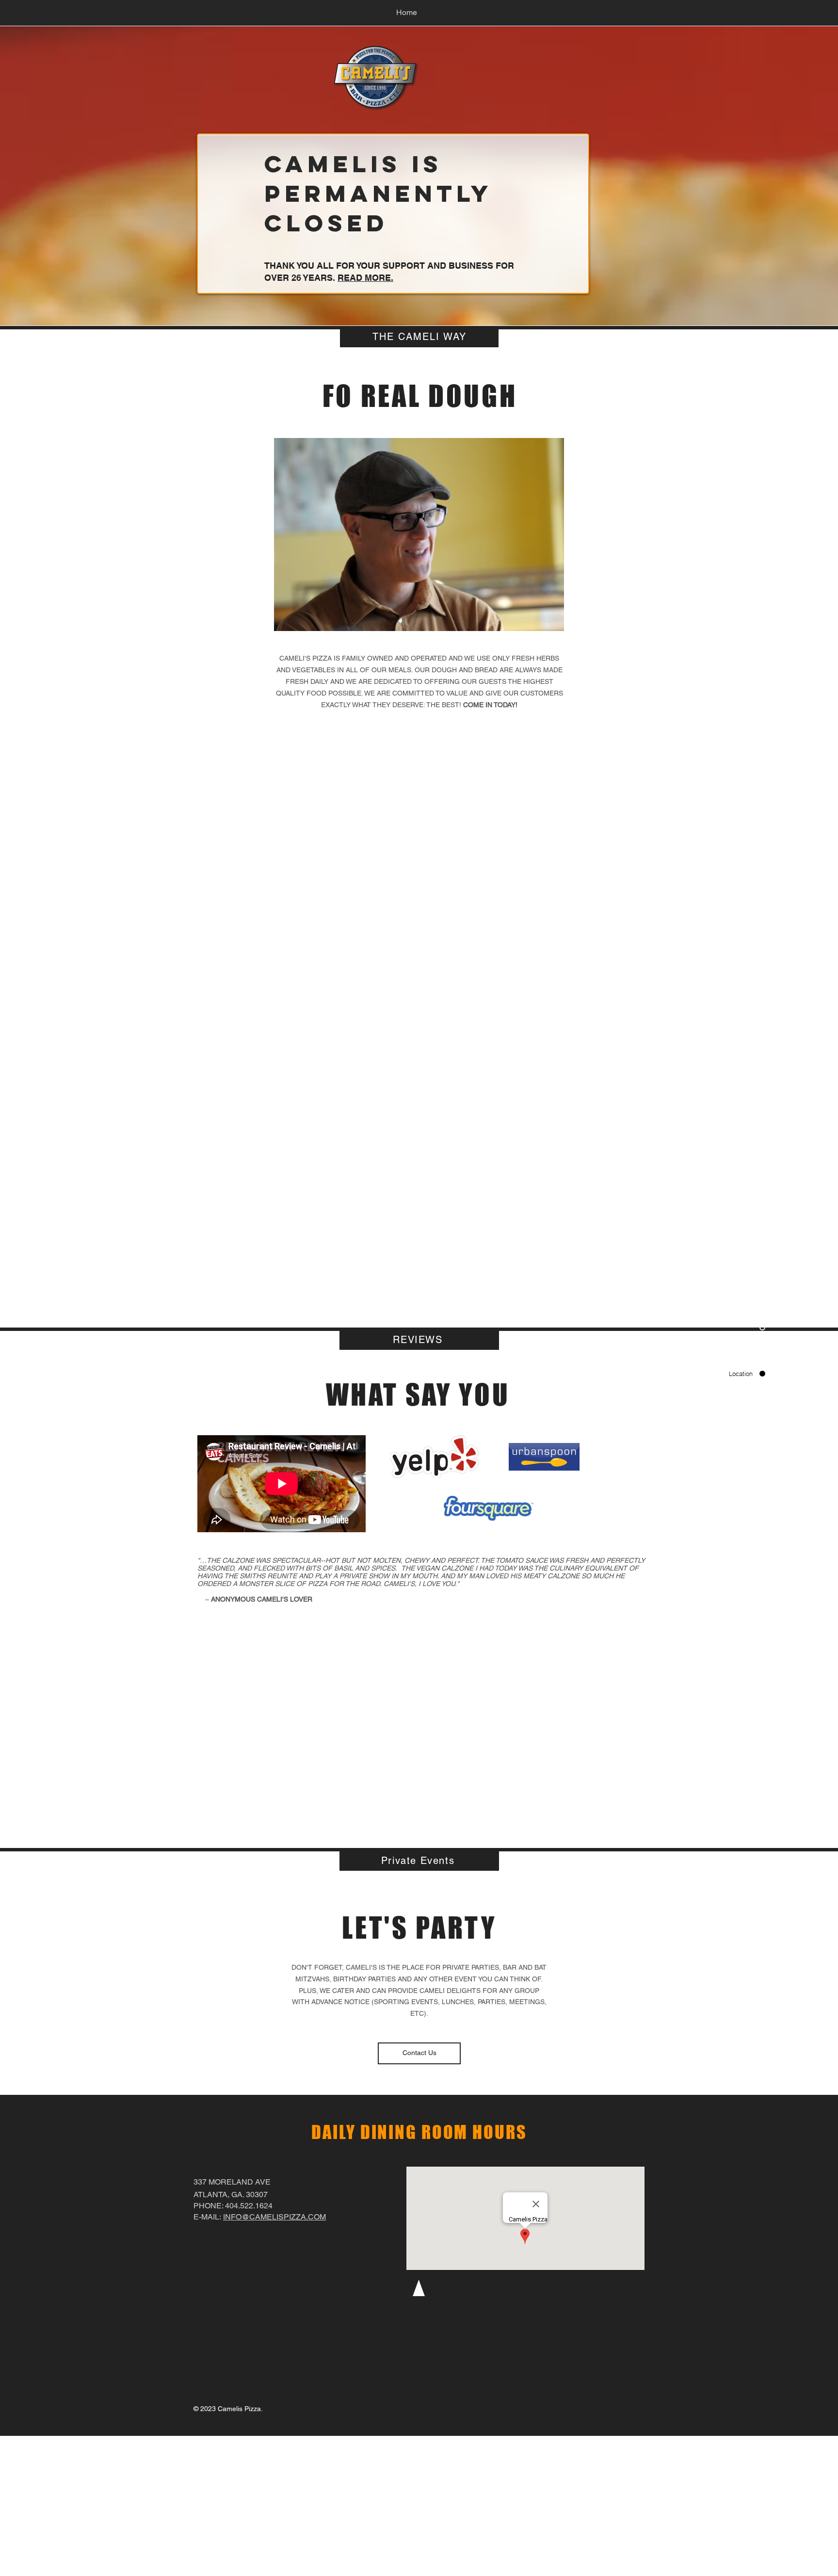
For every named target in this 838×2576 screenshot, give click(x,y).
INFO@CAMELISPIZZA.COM (274, 2217)
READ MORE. (365, 278)
